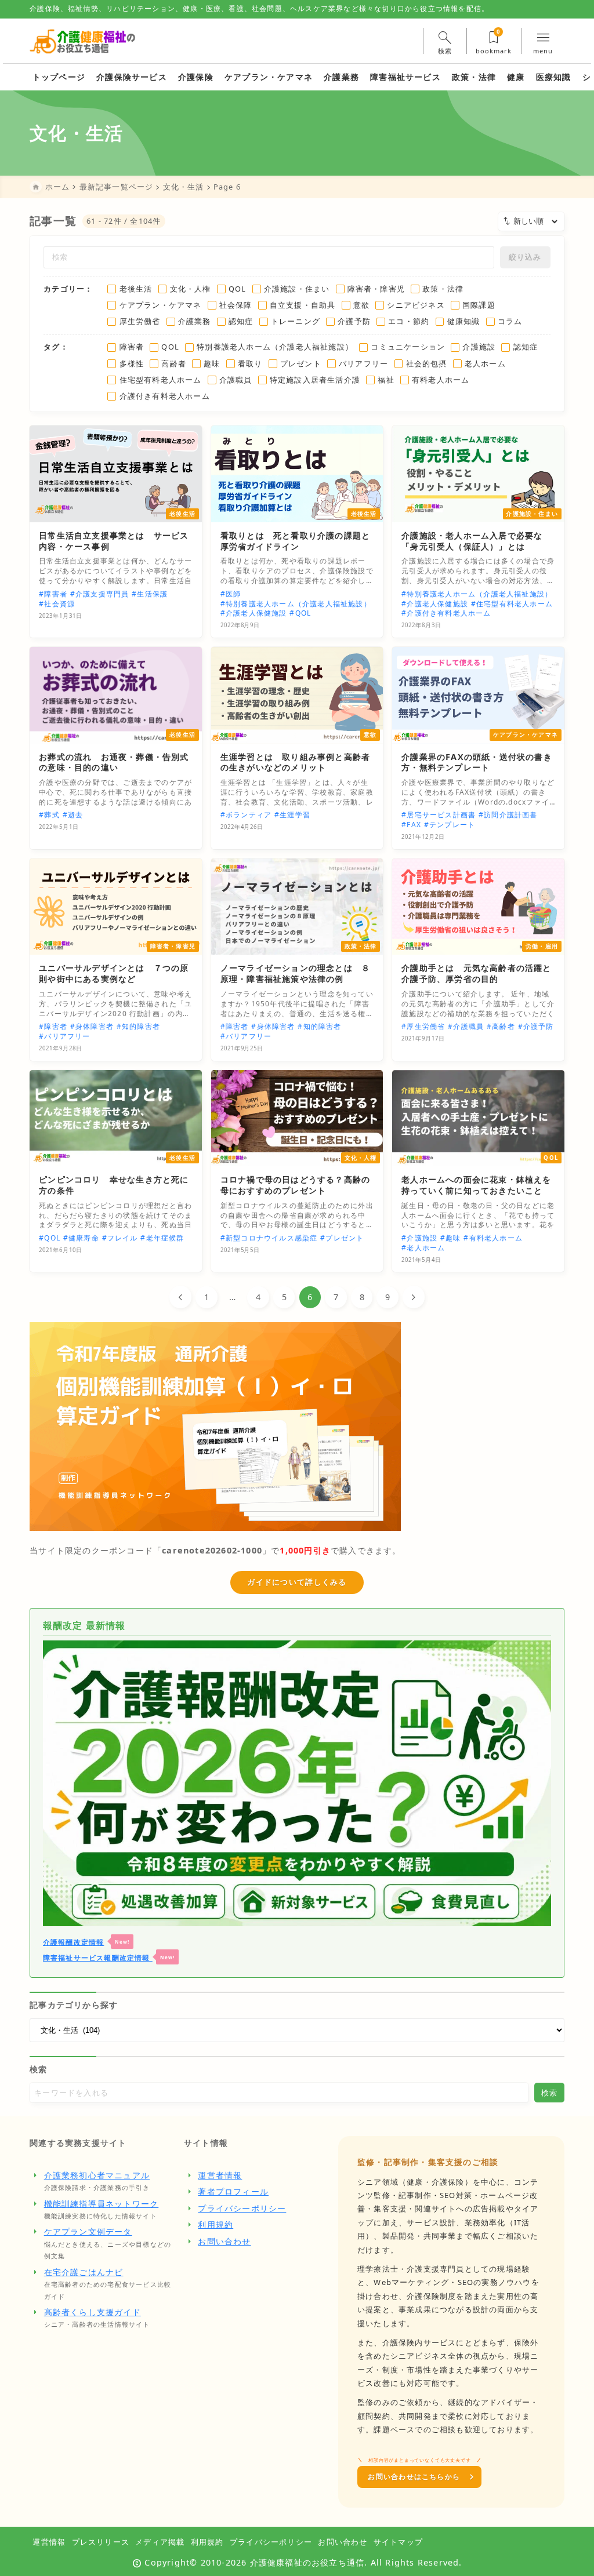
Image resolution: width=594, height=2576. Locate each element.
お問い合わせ (224, 2241)
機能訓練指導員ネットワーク (102, 2204)
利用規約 (215, 2224)
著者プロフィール (233, 2191)
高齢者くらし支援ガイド (93, 2312)
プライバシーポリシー (242, 2208)
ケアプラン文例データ (88, 2231)
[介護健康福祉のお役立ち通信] (83, 41)
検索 (38, 2069)
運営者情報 (220, 2175)
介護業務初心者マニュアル (97, 2175)
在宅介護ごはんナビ (84, 2272)
